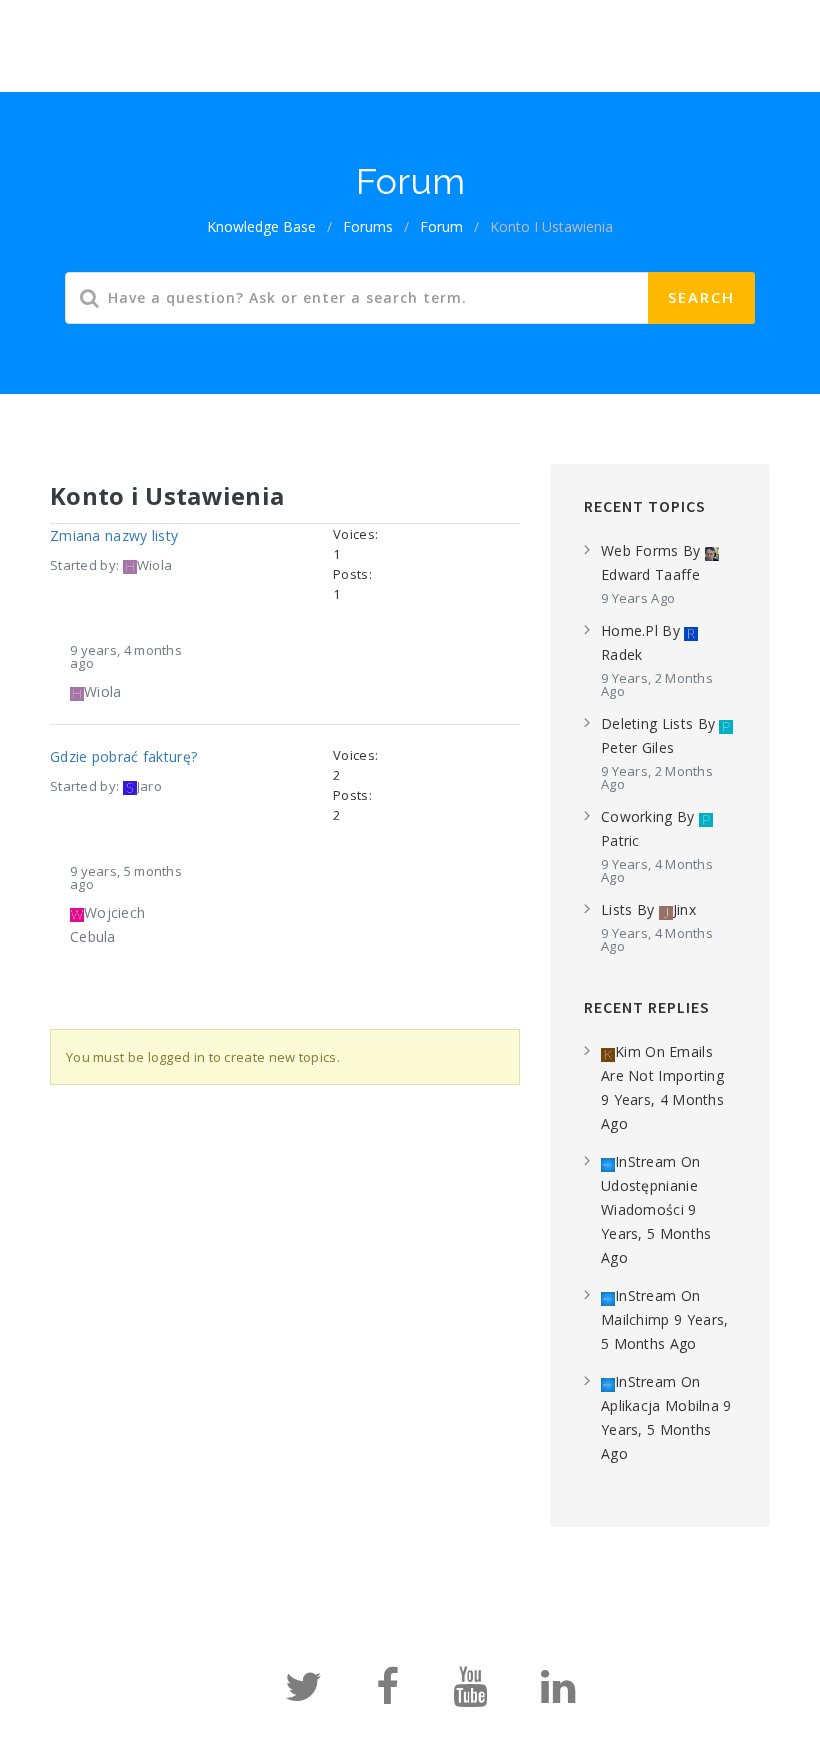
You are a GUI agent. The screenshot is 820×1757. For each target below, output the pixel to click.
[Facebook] (387, 1695)
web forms (640, 550)
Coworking (637, 816)
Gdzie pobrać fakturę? (123, 756)
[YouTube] (470, 1695)
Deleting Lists (647, 723)
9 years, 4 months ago (126, 656)
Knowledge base (303, 33)
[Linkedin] (558, 1695)
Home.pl (629, 630)
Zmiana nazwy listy (114, 535)
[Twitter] (303, 1695)
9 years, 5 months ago (126, 877)
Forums (368, 226)
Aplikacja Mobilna (660, 1405)
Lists (617, 909)
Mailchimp (635, 1319)
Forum (428, 33)
